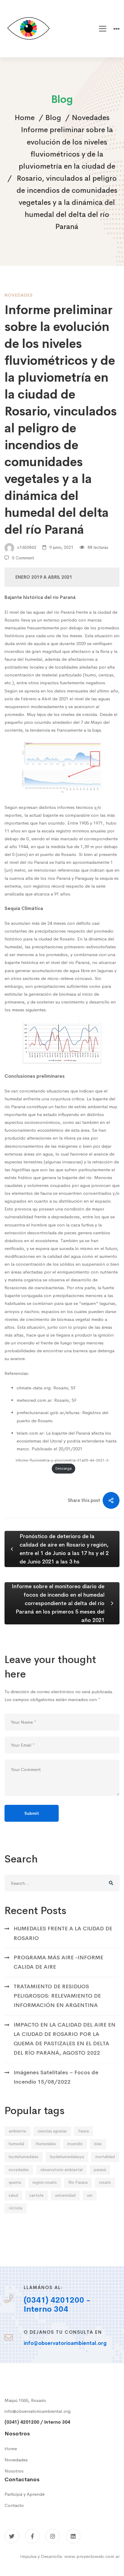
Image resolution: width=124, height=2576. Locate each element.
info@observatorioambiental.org (37, 2411)
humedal (16, 2144)
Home (25, 118)
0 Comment (23, 558)
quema (15, 2182)
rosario (105, 2182)
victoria (15, 2208)
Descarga (64, 1468)
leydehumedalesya (67, 2157)
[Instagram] (53, 2536)
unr (90, 2195)
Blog (53, 118)
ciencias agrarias (52, 2131)
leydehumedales (24, 2157)
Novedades (91, 118)
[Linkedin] (73, 2536)
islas (98, 2144)
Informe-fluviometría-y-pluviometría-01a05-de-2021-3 (62, 1460)
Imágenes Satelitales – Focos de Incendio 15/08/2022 (56, 2077)
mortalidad (105, 2157)
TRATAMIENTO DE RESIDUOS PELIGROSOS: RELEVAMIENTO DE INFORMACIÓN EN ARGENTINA (57, 1996)
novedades (19, 2170)
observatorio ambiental (61, 2170)
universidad (65, 2195)
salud (13, 2195)
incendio (75, 2144)
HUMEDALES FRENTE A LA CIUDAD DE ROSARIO (63, 1933)
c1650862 (26, 547)
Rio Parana (78, 2182)
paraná (100, 2170)
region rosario (45, 2182)
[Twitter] (12, 2536)
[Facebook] (32, 2536)
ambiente (17, 2131)
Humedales (46, 2144)
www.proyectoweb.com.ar (92, 2556)
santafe (37, 2195)
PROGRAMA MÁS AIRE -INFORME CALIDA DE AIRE (58, 1962)
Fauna (84, 2131)
